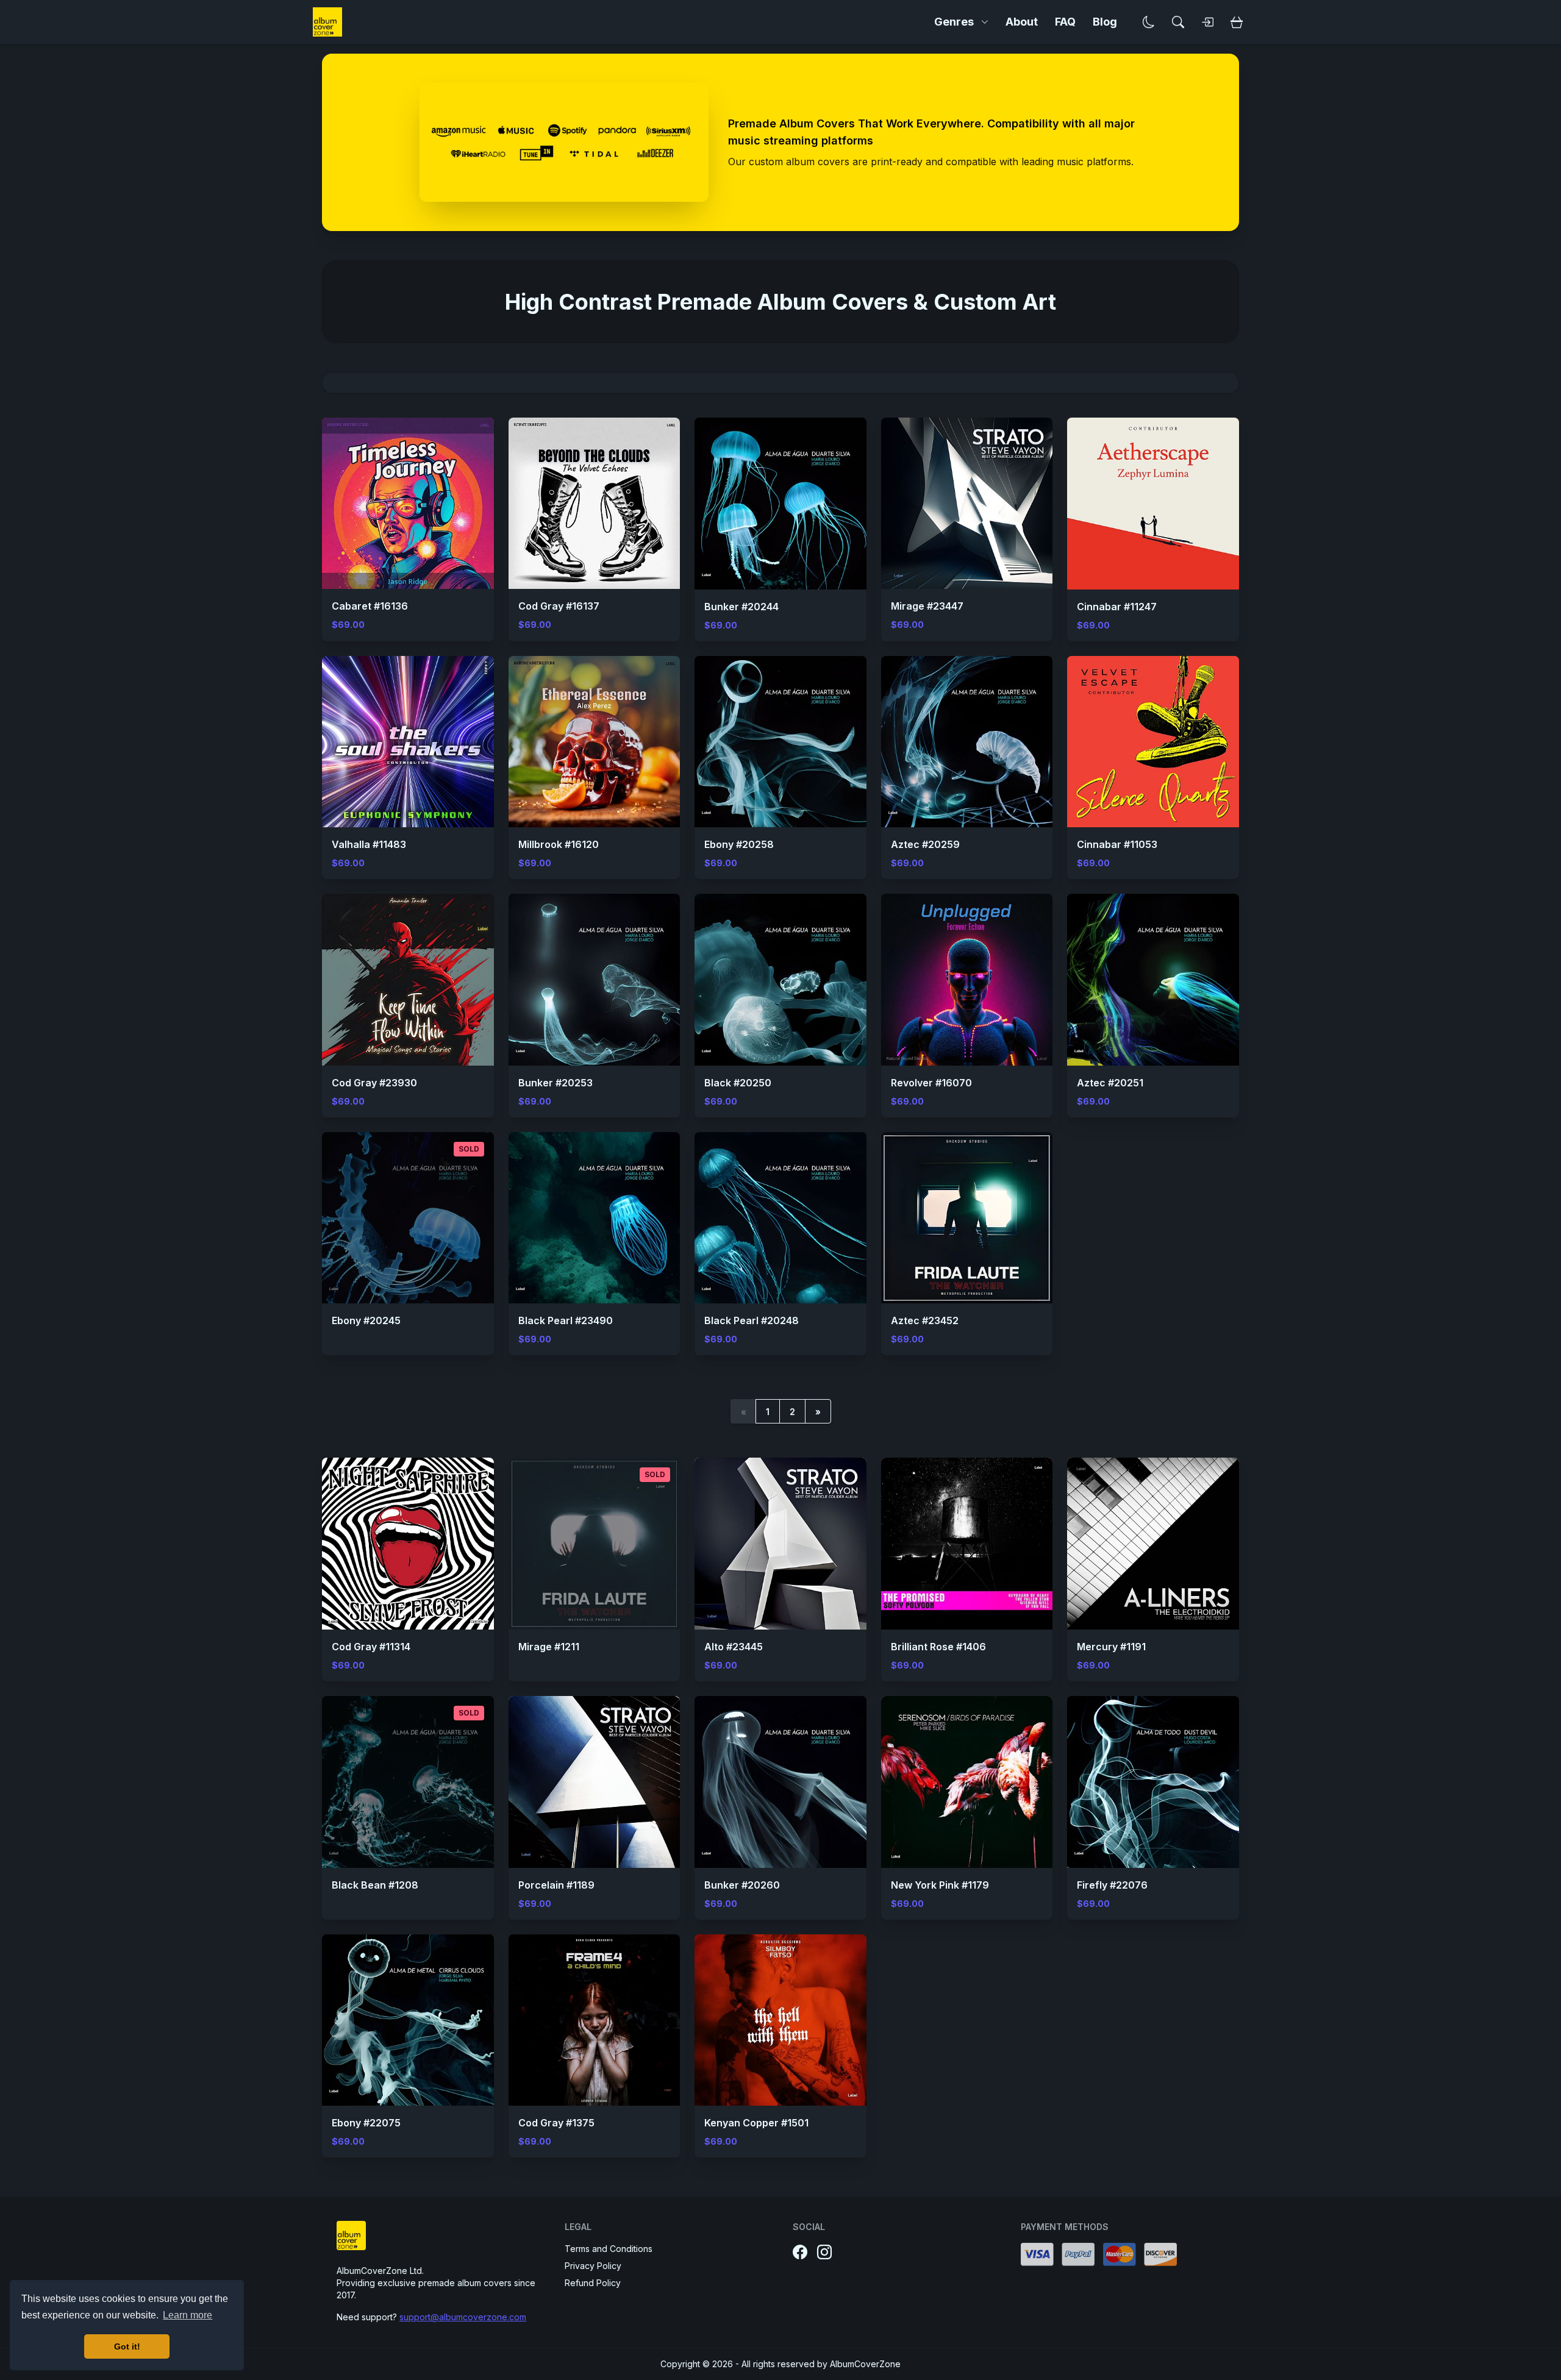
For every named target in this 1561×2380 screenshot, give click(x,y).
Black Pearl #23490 (566, 1320)
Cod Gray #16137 (559, 606)
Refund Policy (593, 2283)
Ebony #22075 (366, 2123)
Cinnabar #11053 (1117, 844)
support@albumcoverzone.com (463, 2317)
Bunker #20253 (555, 1083)
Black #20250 (738, 1083)
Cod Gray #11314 (371, 1647)
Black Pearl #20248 (752, 1320)
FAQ (1065, 22)
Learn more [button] (188, 2315)
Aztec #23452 (925, 1320)
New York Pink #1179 (940, 1885)
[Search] (1178, 22)
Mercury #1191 (1111, 1647)
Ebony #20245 (366, 1320)
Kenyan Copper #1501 (756, 2123)
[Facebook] (800, 2253)
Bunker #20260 (742, 1885)
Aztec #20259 (925, 844)
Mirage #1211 (549, 1647)
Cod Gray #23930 (374, 1083)
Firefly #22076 (1112, 1885)
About (1022, 22)
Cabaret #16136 (370, 606)
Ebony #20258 (739, 844)
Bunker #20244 (741, 607)
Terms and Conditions (609, 2249)
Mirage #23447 (927, 606)
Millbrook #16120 (559, 844)
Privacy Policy (593, 2266)
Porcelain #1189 (556, 1885)
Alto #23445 (734, 1647)
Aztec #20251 (1110, 1083)
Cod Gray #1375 (556, 2123)
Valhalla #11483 (369, 844)
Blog (1105, 22)
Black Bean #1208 (375, 1885)
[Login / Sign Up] (1207, 22)
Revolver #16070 (931, 1083)
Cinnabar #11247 (1117, 607)
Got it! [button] (127, 2346)
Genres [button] (954, 22)
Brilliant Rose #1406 (938, 1647)
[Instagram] (824, 2253)
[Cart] (1237, 22)
